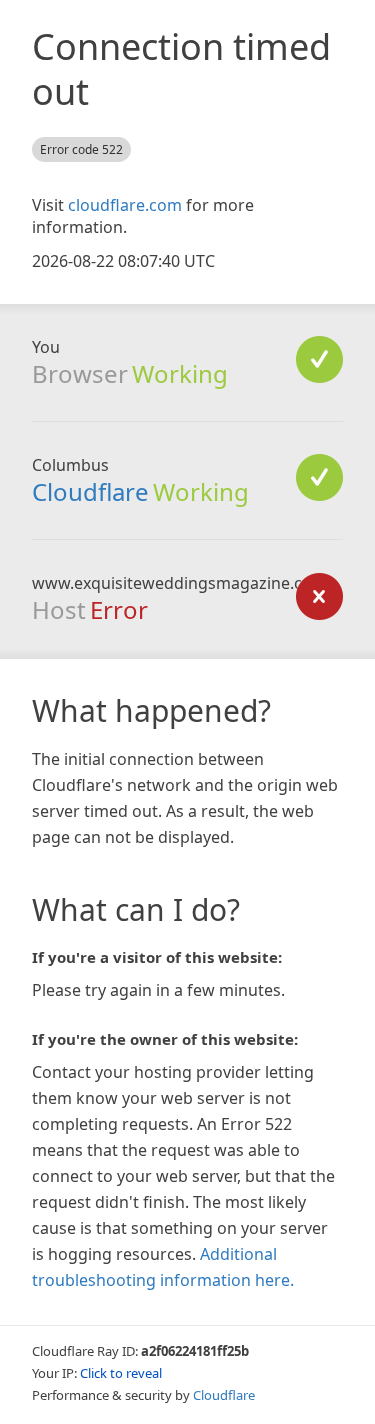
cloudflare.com (125, 205)
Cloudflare (90, 491)
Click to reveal (121, 1373)
